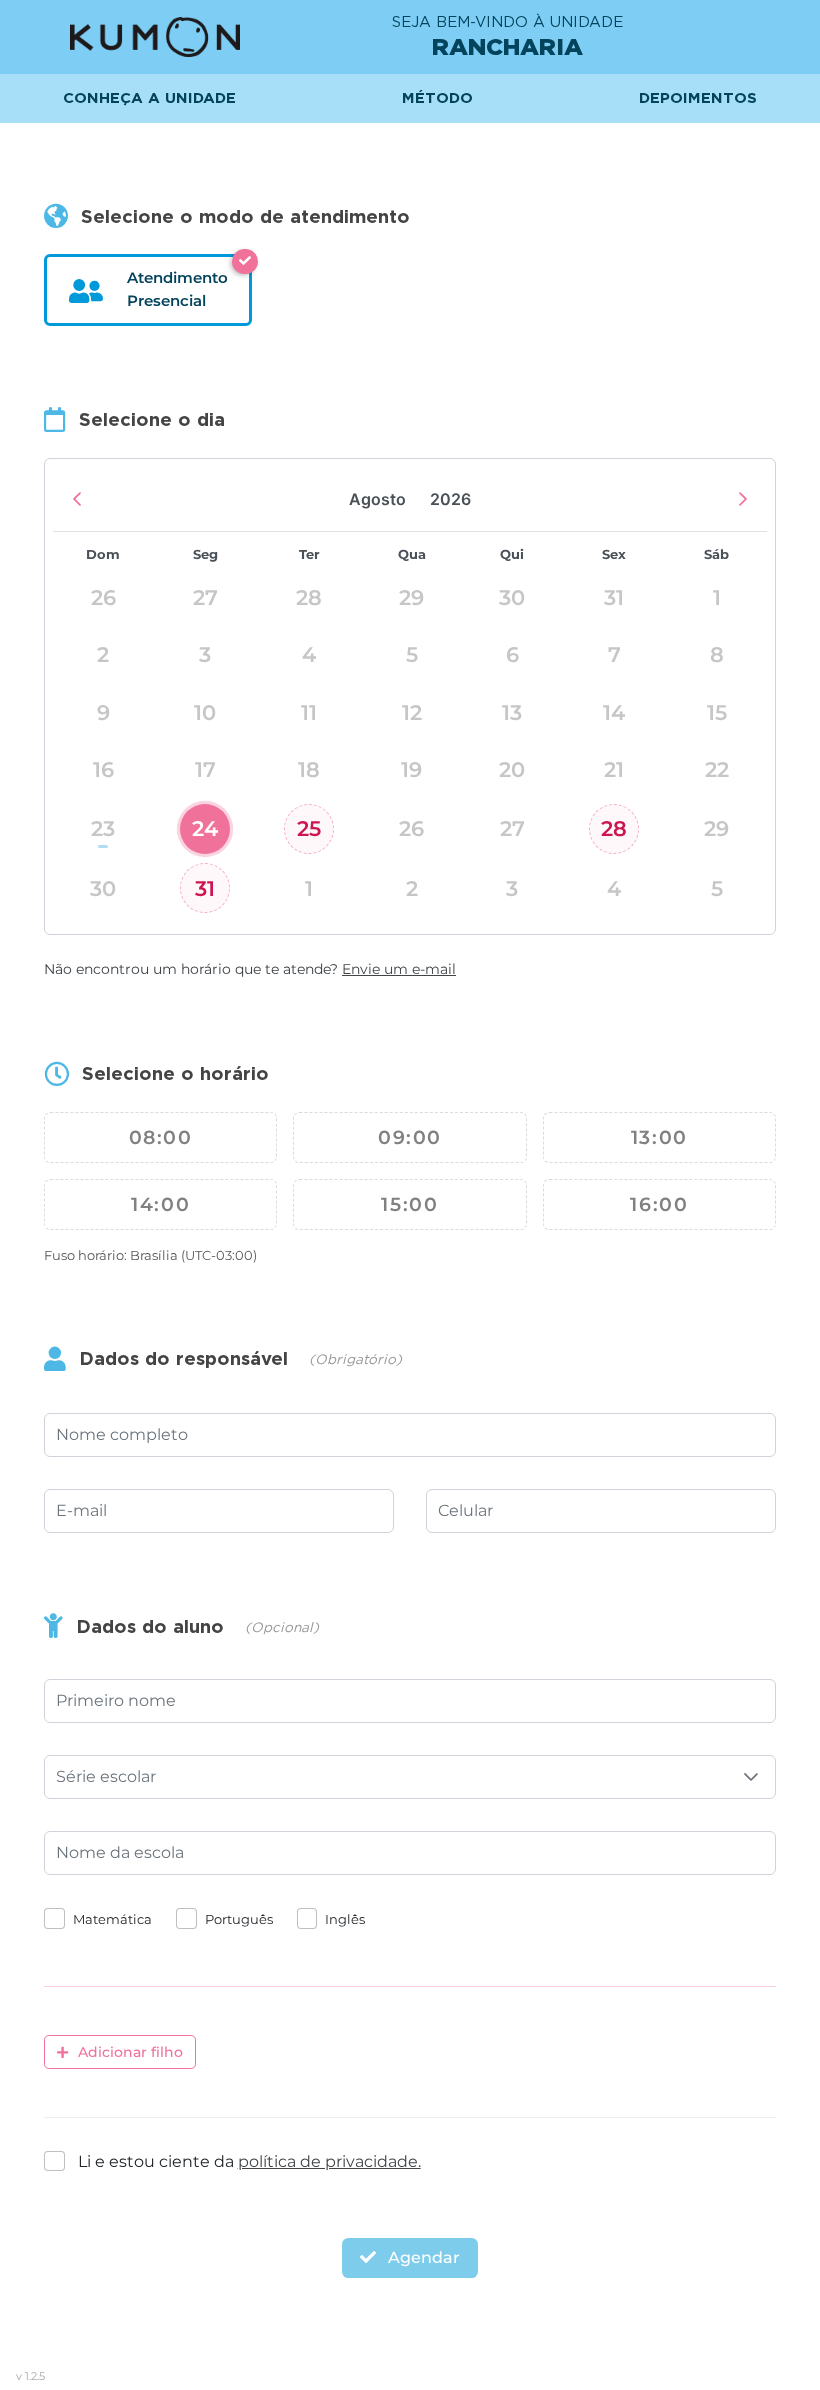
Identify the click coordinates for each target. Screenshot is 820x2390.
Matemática (112, 1919)
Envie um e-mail (399, 969)
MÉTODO (437, 98)
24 (205, 828)
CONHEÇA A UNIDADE (149, 98)
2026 (450, 499)
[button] (751, 1777)
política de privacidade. (329, 2161)
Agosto (377, 499)
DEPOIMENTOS (698, 98)
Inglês (345, 1919)
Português (239, 1919)
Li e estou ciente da (249, 2161)
